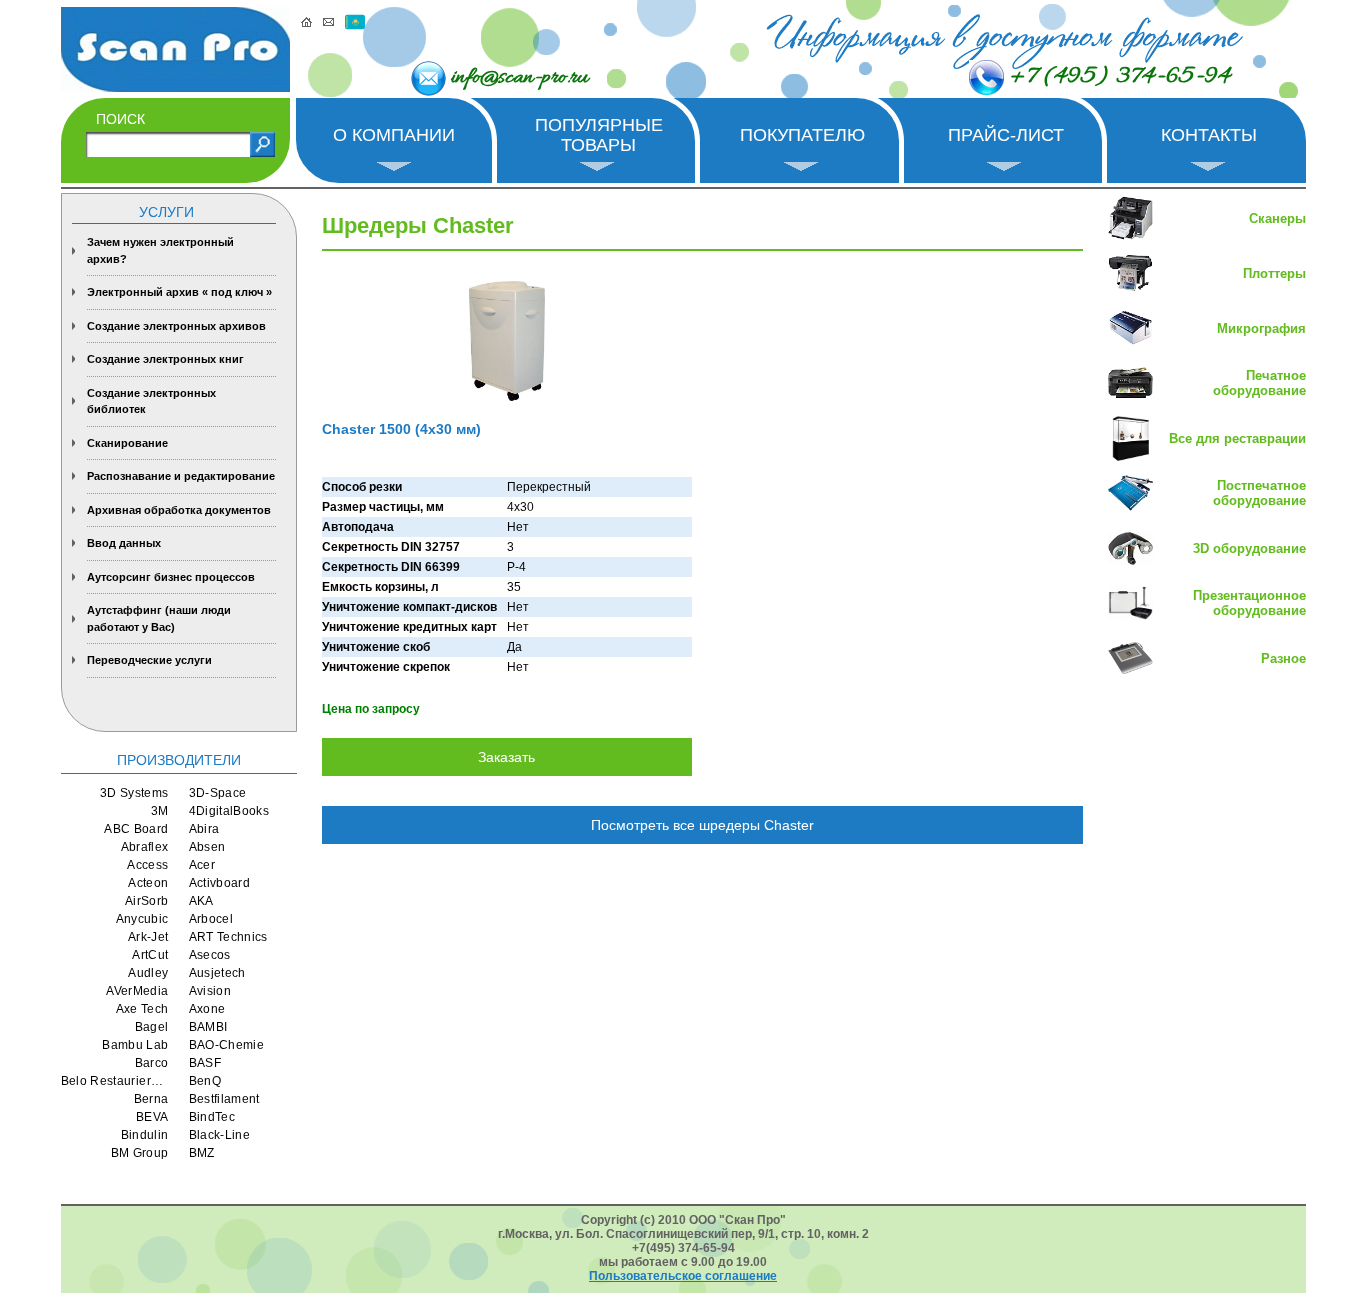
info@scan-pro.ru (519, 78)
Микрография (1261, 328)
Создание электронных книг (165, 359)
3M (160, 811)
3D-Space (218, 793)
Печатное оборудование (1259, 383)
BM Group (140, 1153)
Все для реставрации (1237, 438)
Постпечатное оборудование (1259, 493)
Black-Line (220, 1135)
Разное (1283, 658)
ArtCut (150, 955)
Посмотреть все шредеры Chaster (702, 825)
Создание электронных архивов (176, 326)
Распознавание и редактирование (181, 476)
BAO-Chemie (227, 1045)
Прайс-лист (1006, 135)
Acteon (148, 883)
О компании (394, 135)
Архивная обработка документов (179, 510)
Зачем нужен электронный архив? (160, 250)
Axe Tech (142, 1009)
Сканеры (1277, 218)
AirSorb (147, 901)
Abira (204, 829)
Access (147, 865)
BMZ (202, 1153)
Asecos (210, 955)
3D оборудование (1249, 548)
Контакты (1209, 135)
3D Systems (134, 793)
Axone (207, 1009)
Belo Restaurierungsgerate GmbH (115, 1081)
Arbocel (211, 919)
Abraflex (145, 847)
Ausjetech (217, 973)
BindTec (212, 1117)
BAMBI (208, 1027)
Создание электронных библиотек (151, 401)
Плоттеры (1274, 273)
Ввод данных (124, 543)
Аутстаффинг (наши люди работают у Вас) (159, 618)
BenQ (205, 1081)
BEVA (152, 1117)
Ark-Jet (148, 937)
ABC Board (136, 829)
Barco (152, 1063)
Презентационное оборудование (1249, 603)
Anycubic (142, 919)
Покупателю (802, 135)
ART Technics (228, 937)
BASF (205, 1063)
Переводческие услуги (149, 660)
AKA (201, 901)
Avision (210, 991)
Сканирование (127, 443)
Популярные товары (599, 135)
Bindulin (145, 1135)
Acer (202, 865)
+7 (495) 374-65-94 (1120, 77)
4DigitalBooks (229, 811)
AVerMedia (137, 991)
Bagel (152, 1027)
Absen (207, 847)
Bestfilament (224, 1099)
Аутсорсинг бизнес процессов (171, 577)
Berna (151, 1099)
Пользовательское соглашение (683, 1276)
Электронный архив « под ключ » (179, 292)
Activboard (220, 883)
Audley (148, 973)
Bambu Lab (135, 1045)
